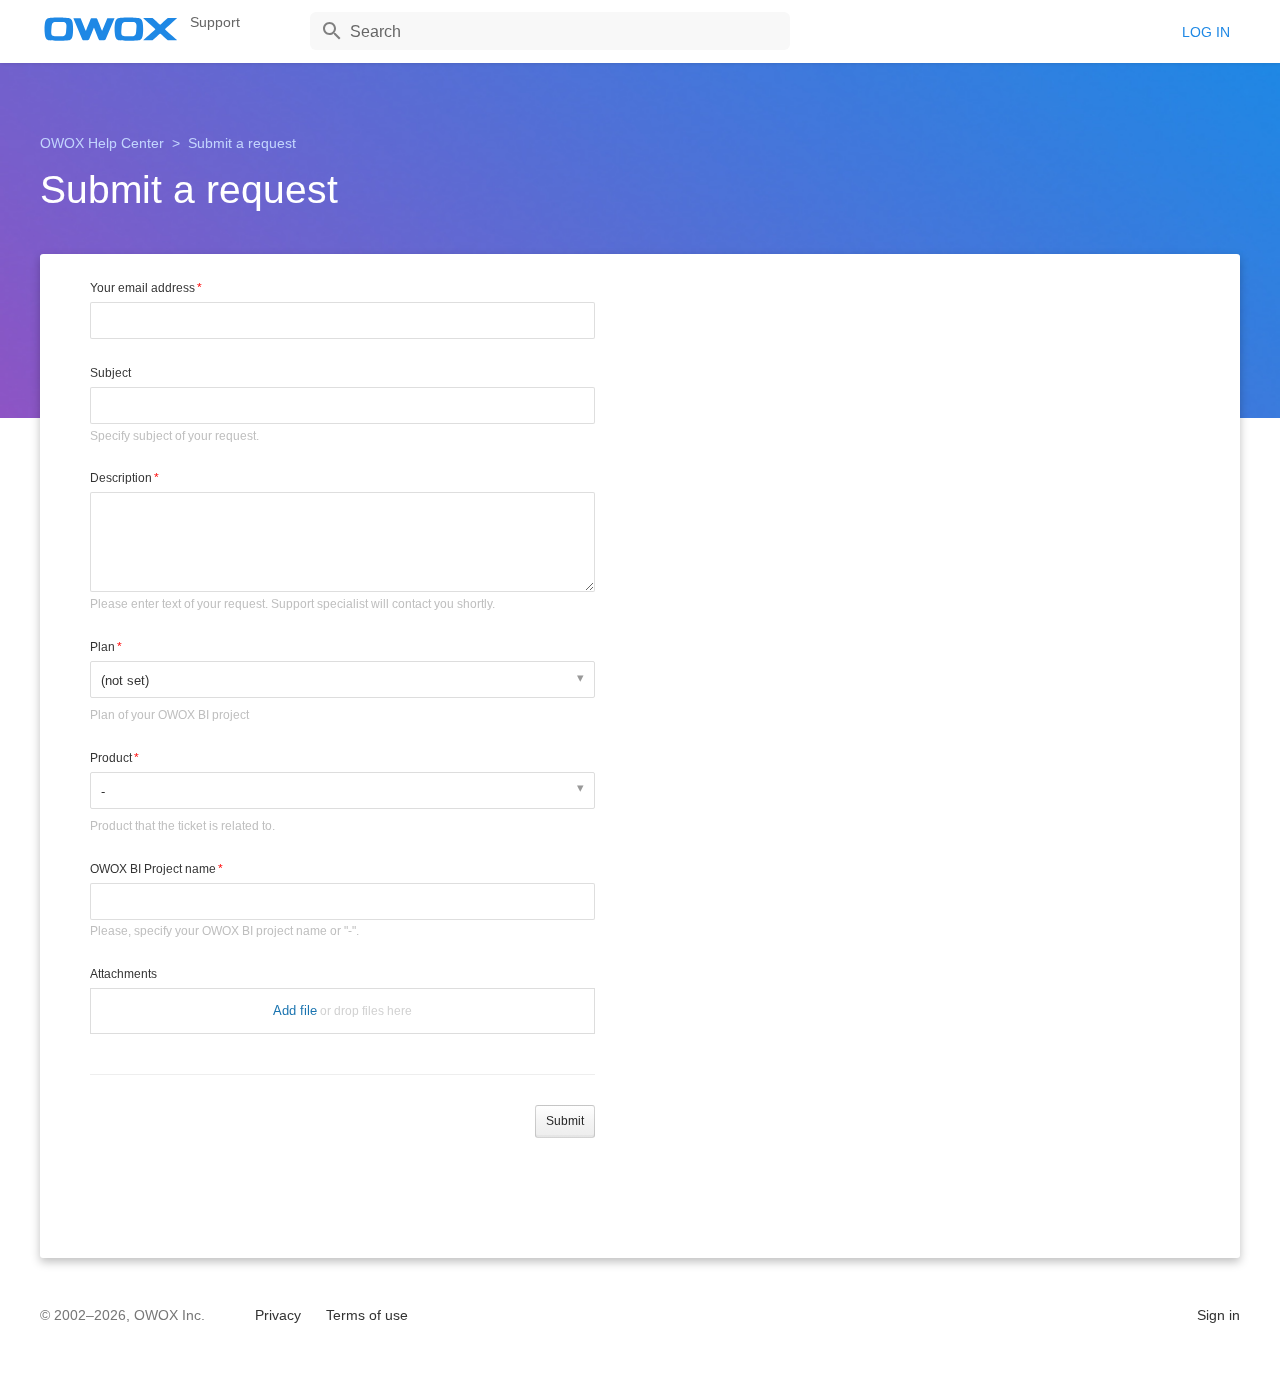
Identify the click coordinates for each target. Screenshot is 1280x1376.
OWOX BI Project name (153, 869)
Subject (110, 373)
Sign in (1218, 1315)
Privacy (278, 1315)
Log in (1206, 32)
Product (111, 758)
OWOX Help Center (102, 143)
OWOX (111, 29)
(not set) (125, 680)
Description (121, 478)
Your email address (142, 288)
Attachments (123, 974)
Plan (102, 647)
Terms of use (367, 1315)
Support (215, 22)
